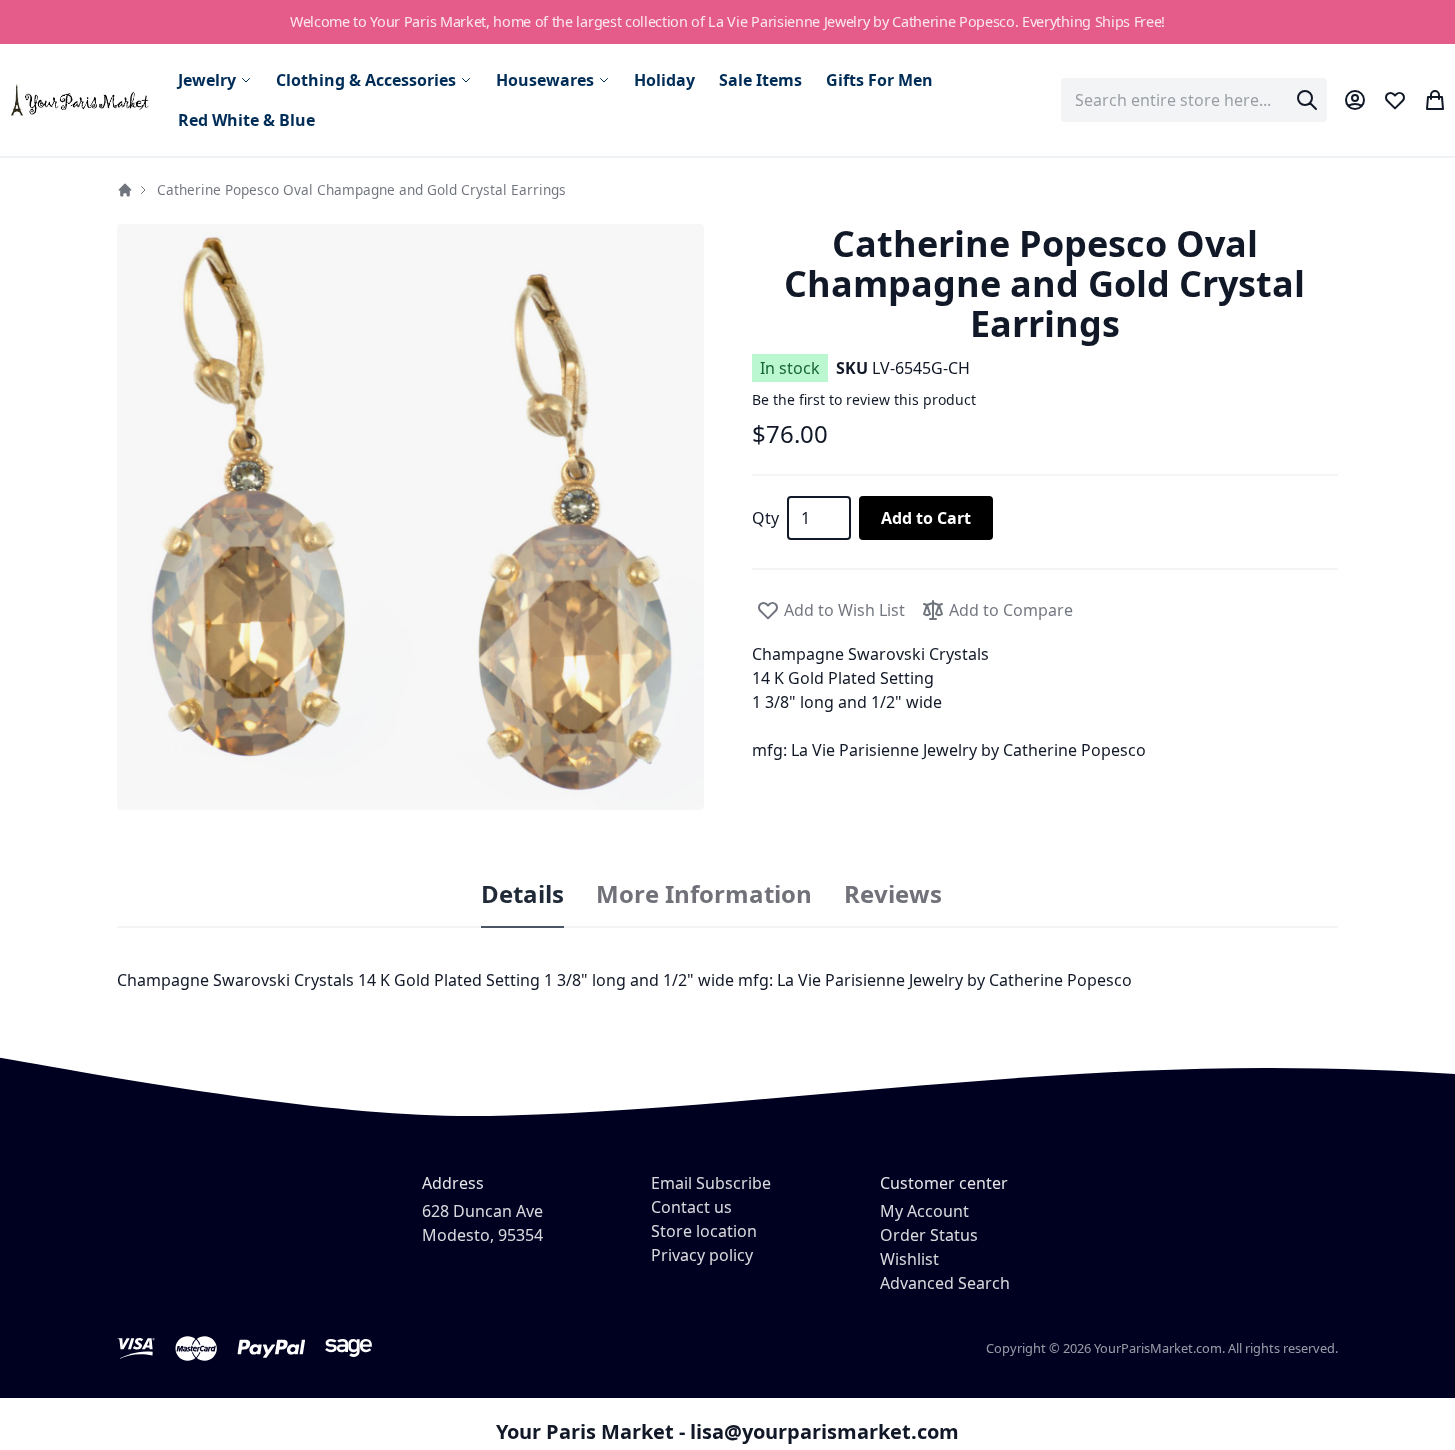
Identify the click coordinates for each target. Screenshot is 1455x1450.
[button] (410, 517)
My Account (924, 1211)
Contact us (691, 1207)
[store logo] (81, 99)
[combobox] (1194, 100)
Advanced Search (945, 1283)
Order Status (929, 1235)
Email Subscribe (711, 1183)
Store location (704, 1231)
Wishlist (909, 1259)
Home (125, 190)
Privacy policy (702, 1255)
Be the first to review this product (864, 399)
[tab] (522, 895)
